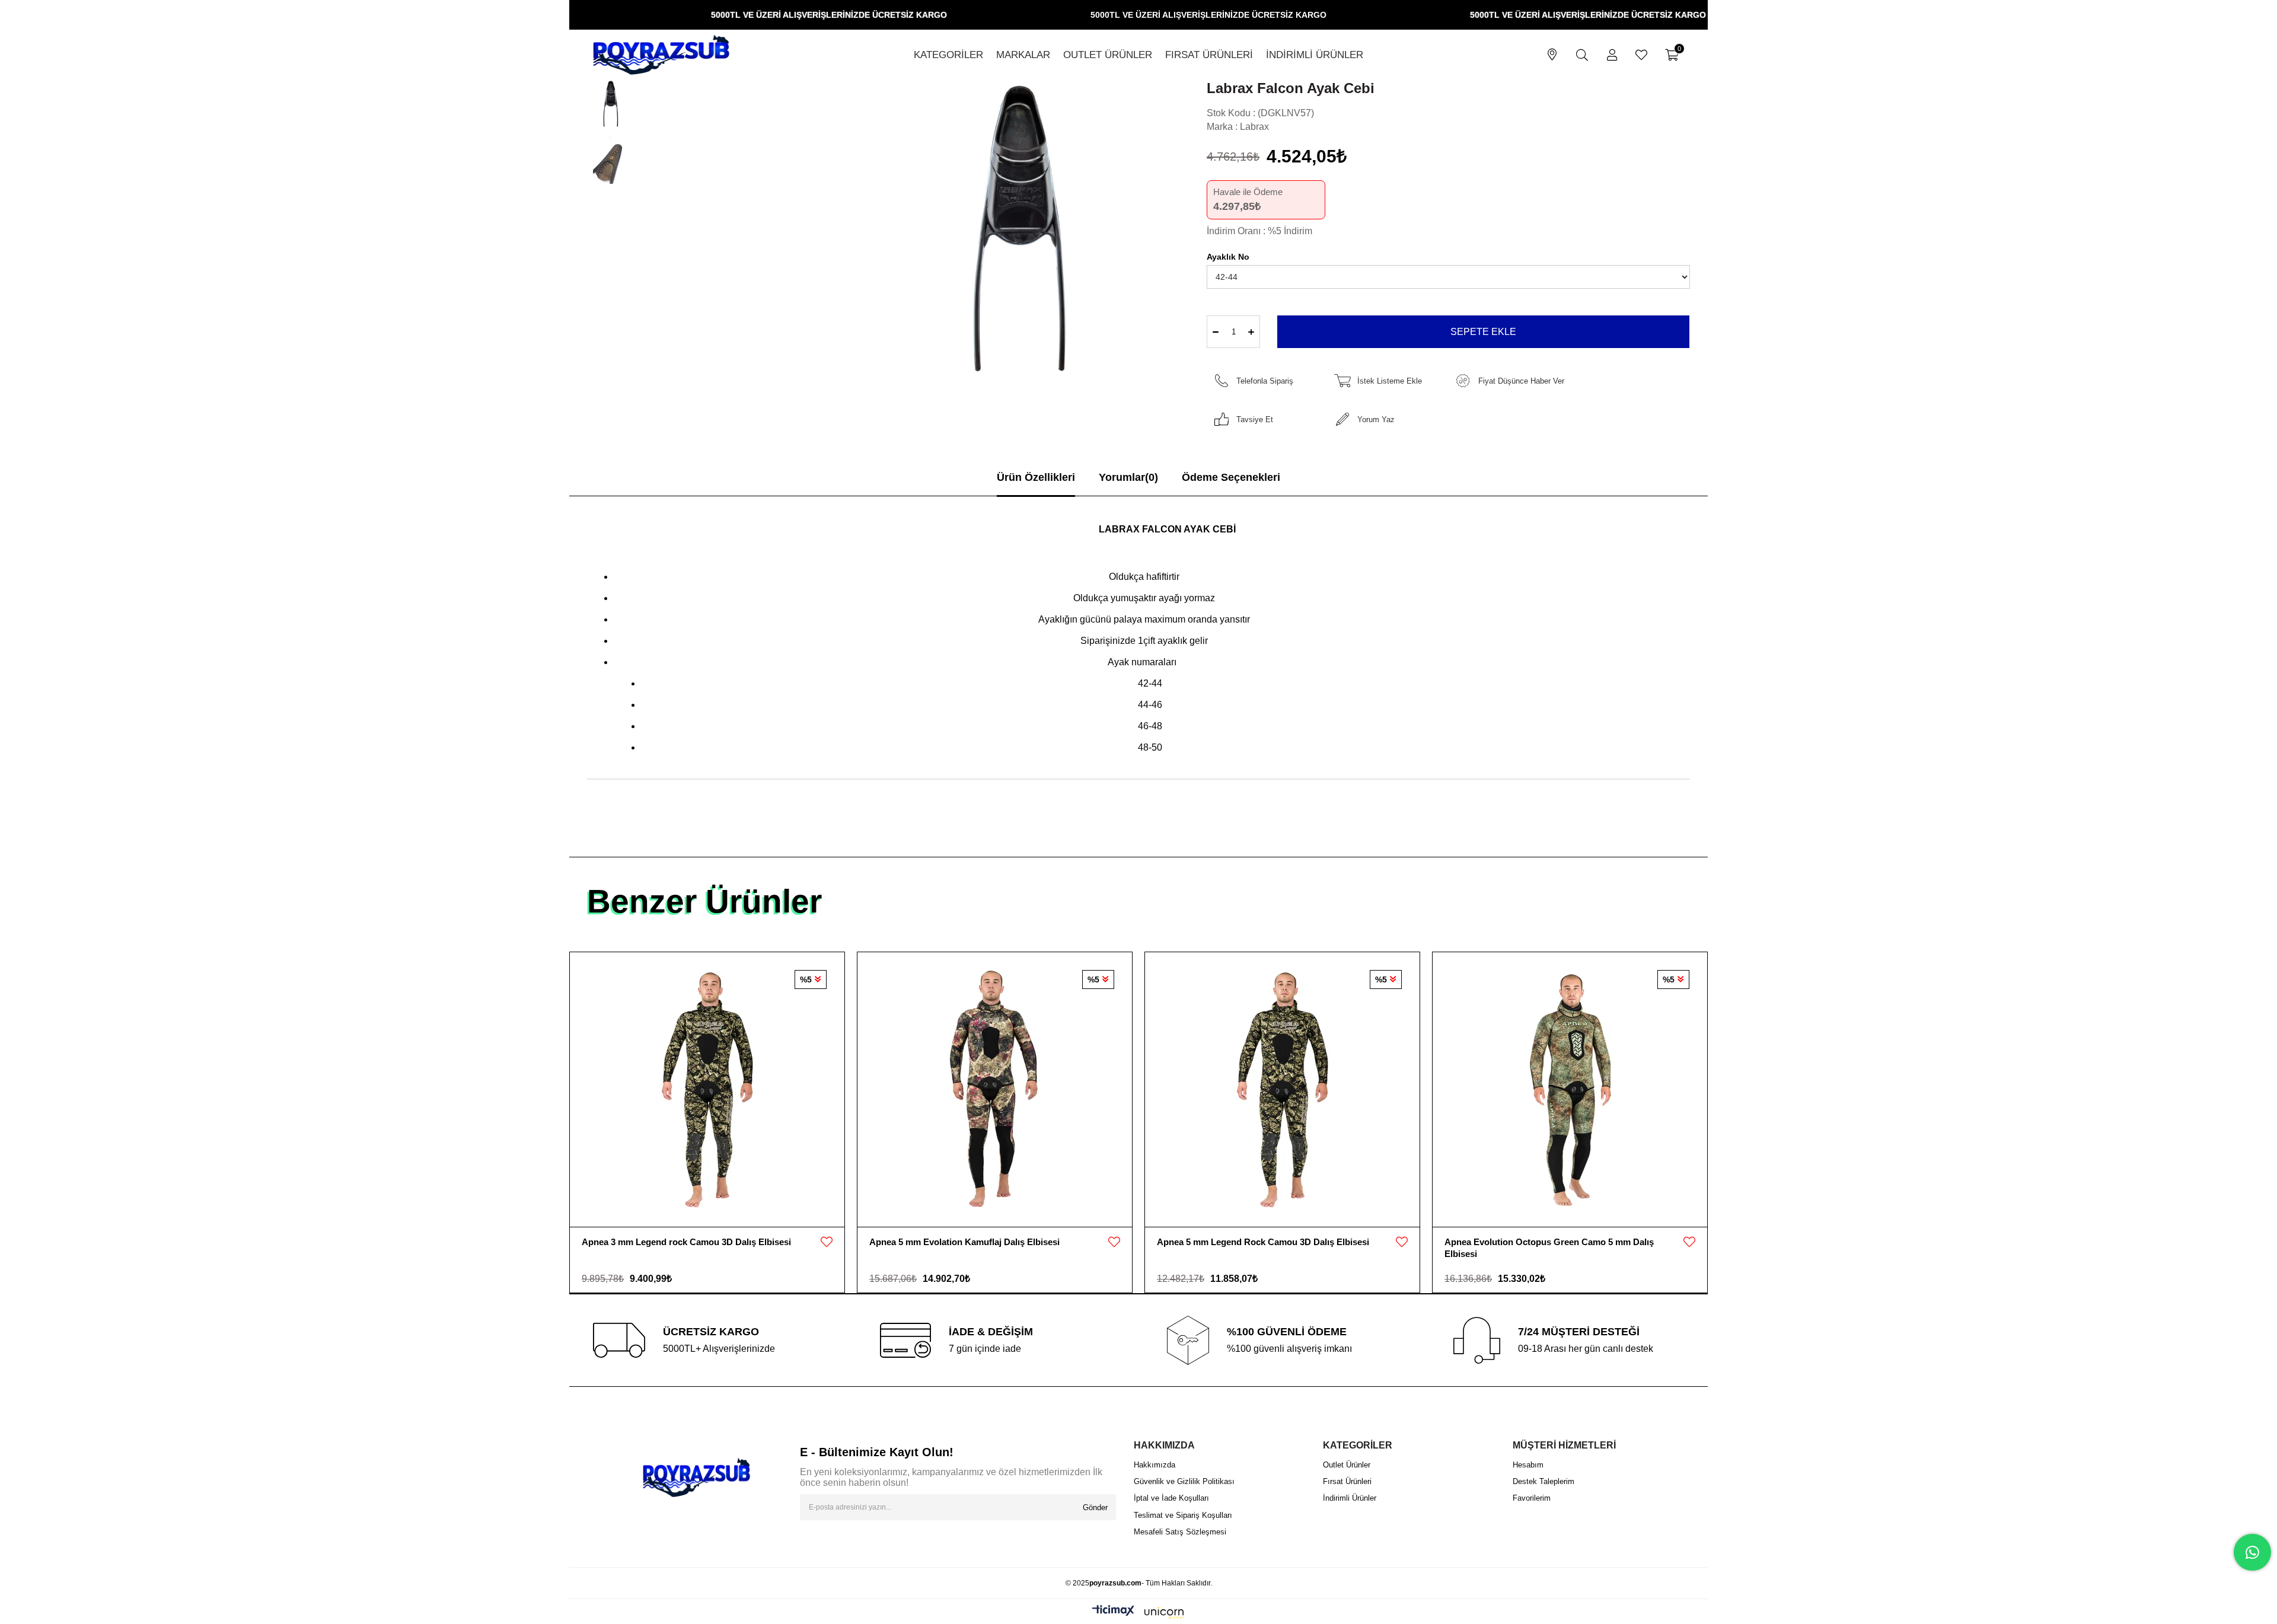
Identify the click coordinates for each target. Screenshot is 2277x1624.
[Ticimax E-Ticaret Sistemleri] (1138, 1613)
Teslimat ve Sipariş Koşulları (1183, 1515)
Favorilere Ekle (827, 1242)
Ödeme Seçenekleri (1231, 477)
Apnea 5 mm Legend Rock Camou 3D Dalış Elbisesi (1263, 1242)
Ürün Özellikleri (1036, 477)
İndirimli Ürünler (1350, 1498)
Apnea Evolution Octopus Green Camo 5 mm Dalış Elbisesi (1549, 1248)
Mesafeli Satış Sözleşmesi (1180, 1532)
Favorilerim (1532, 1498)
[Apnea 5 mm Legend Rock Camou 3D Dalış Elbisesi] (1282, 1089)
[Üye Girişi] (1612, 55)
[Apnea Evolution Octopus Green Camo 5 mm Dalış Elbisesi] (1570, 1089)
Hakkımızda (1155, 1465)
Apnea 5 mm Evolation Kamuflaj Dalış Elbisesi (964, 1242)
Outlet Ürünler (1347, 1465)
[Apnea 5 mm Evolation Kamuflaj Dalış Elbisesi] (995, 1089)
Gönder (1095, 1507)
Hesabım (1528, 1465)
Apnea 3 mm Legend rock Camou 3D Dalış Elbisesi (686, 1242)
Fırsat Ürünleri (1347, 1481)
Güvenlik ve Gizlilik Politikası (1184, 1481)
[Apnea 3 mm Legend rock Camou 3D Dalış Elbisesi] (707, 1089)
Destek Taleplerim (1543, 1481)
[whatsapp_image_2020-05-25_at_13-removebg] (696, 1478)
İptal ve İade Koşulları (1171, 1498)
